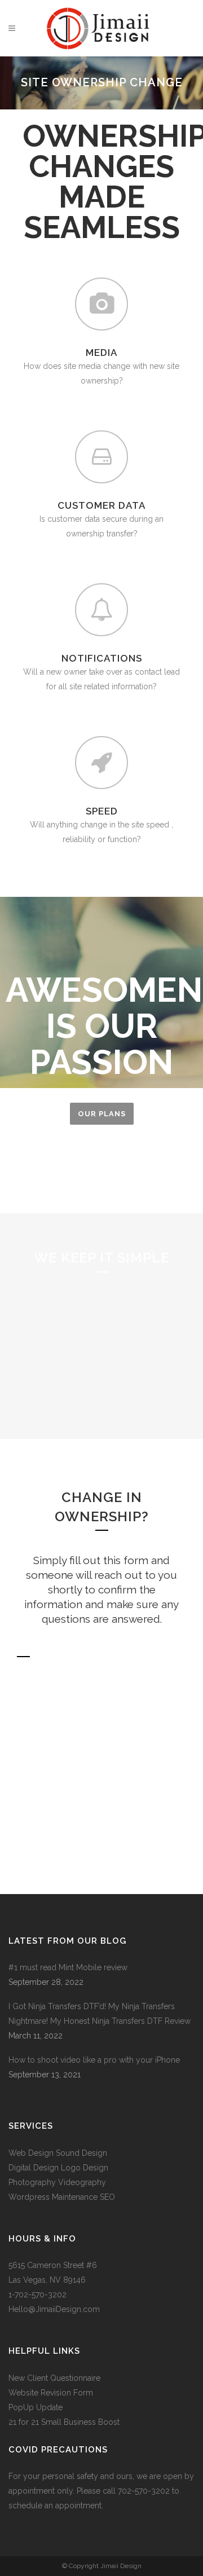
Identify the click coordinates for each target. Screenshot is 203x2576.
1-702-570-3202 (37, 2295)
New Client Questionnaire (56, 2378)
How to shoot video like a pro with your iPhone (94, 2060)
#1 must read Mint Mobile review (68, 1967)
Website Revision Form (51, 2393)
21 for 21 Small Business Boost (64, 2422)
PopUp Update (36, 2407)
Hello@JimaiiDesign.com (54, 2309)
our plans (102, 1114)
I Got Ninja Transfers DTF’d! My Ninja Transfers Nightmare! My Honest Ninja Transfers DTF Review (100, 2014)
